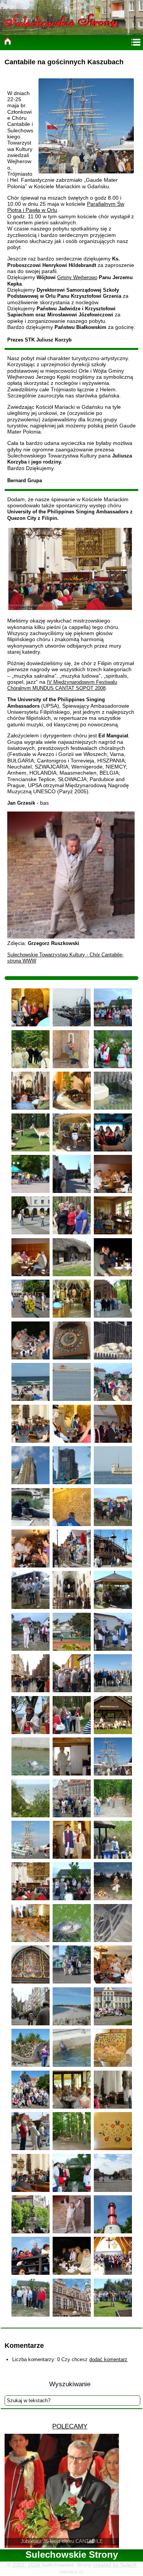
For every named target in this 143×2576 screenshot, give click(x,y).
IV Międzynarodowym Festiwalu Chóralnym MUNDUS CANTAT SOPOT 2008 (62, 685)
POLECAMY (70, 2426)
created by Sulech (115, 2565)
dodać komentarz (108, 2359)
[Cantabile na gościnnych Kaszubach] (31, 1007)
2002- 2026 (27, 2565)
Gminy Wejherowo (77, 277)
